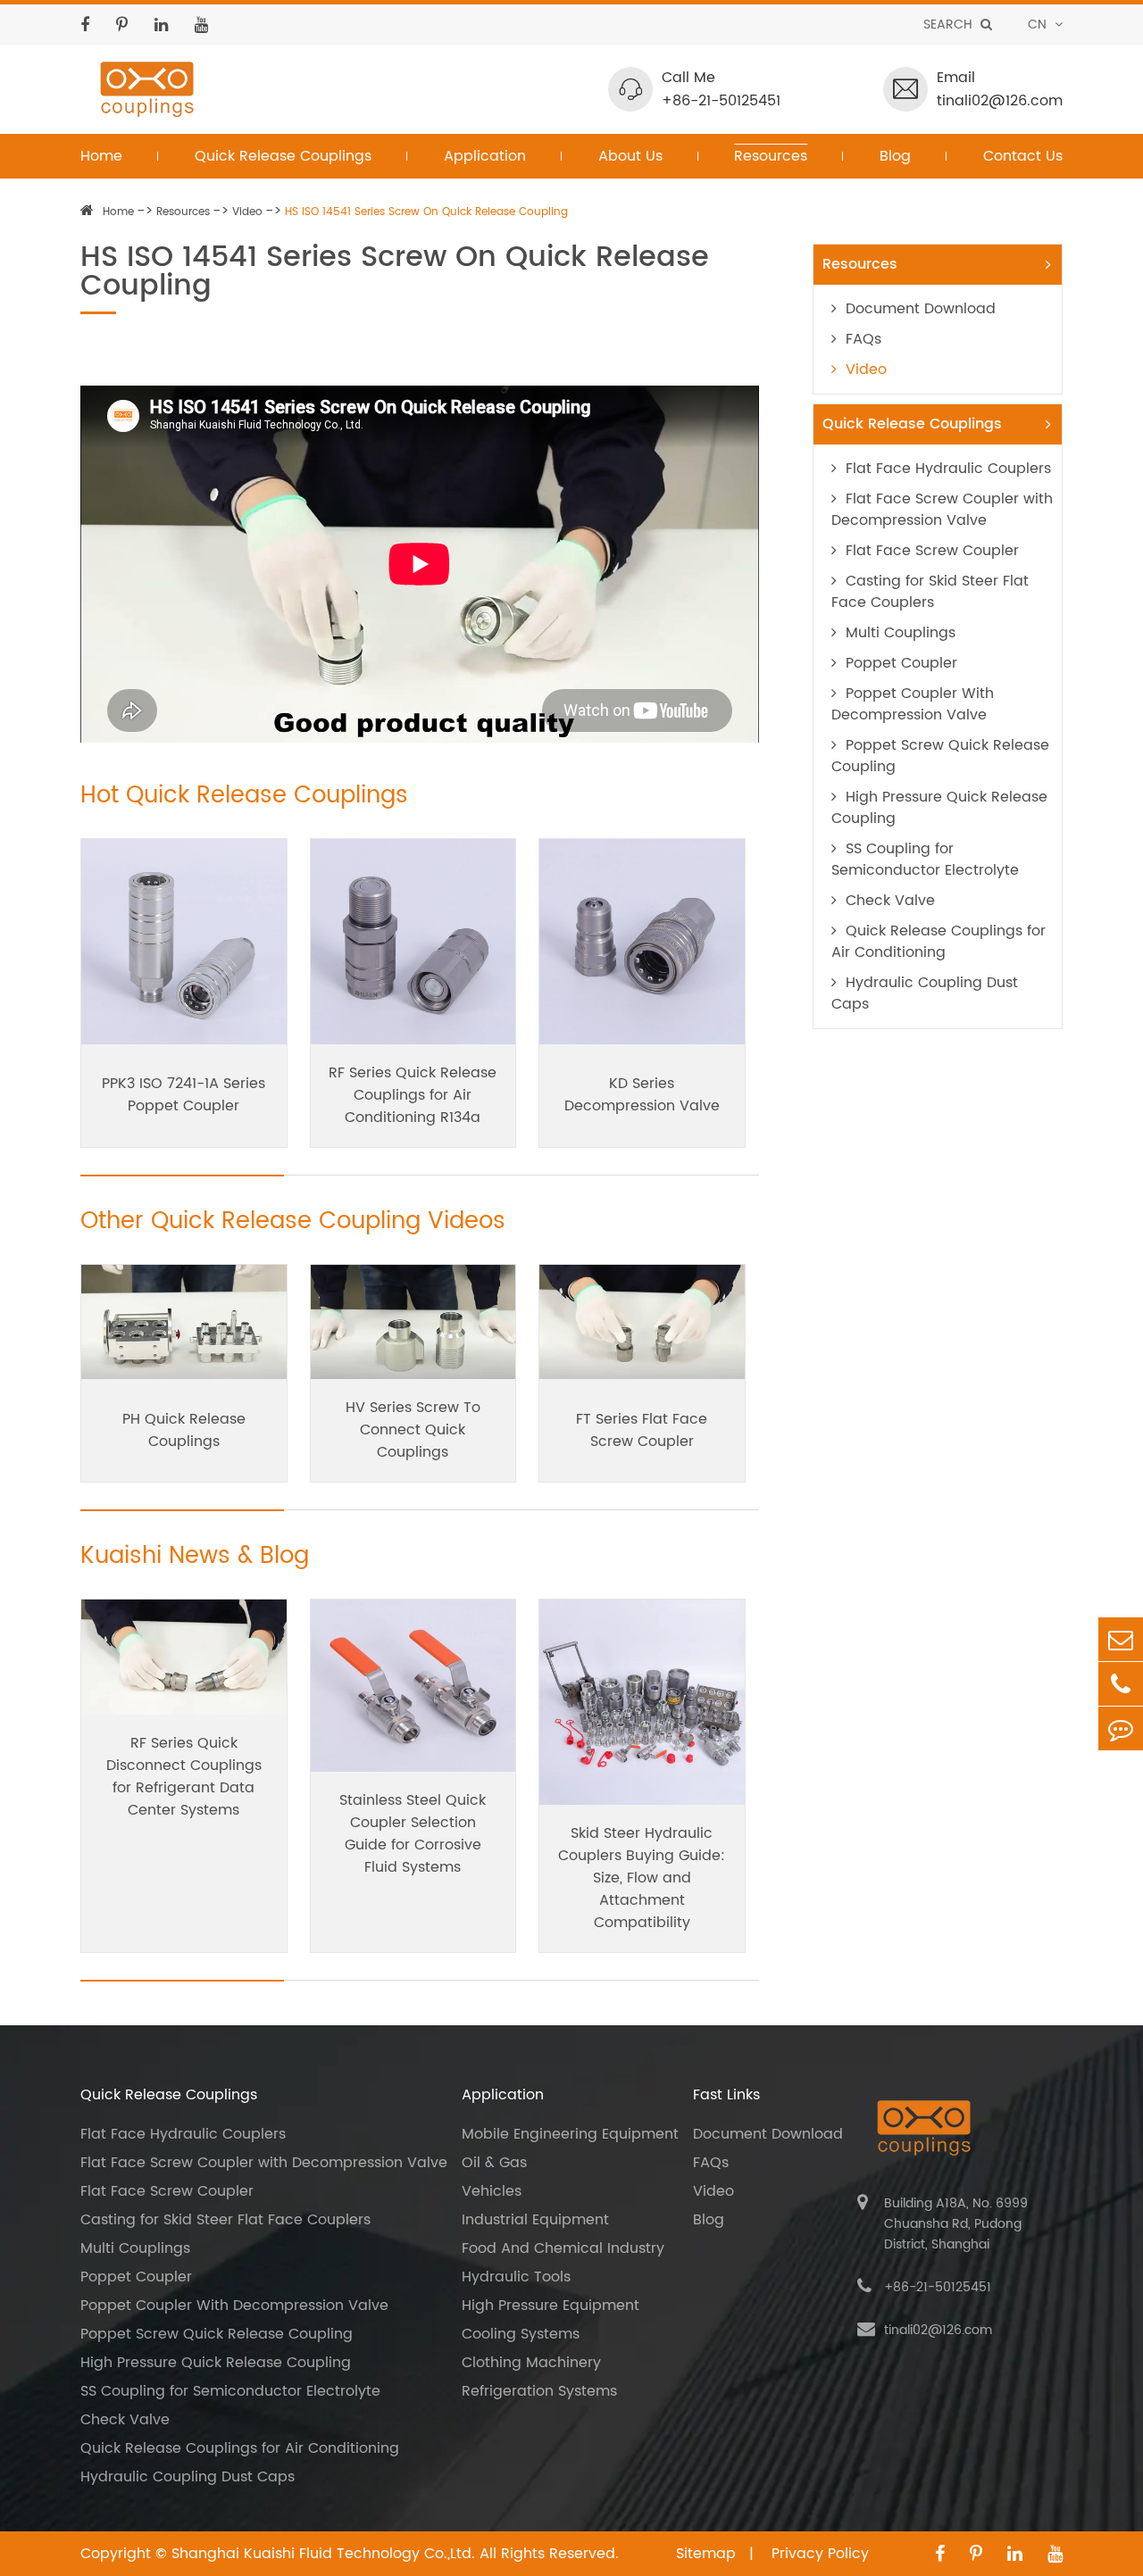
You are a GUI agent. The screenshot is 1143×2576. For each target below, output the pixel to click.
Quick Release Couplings (283, 156)
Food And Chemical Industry (563, 2248)
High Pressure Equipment (551, 2306)
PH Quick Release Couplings (184, 1430)
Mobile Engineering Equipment (570, 2134)
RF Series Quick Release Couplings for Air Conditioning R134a (413, 1095)
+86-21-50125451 (721, 101)
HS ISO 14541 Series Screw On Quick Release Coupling (426, 212)
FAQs (864, 339)
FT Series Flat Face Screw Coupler (642, 1430)
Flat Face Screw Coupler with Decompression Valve (942, 510)
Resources (771, 156)
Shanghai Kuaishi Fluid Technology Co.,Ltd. (323, 2554)
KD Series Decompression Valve (642, 1095)
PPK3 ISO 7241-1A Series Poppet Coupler (184, 1095)
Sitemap (708, 2554)
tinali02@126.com (1000, 101)
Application (485, 156)
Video (247, 212)
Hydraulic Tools (516, 2277)
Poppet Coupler (901, 663)
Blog (895, 156)
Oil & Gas (494, 2163)
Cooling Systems (521, 2334)
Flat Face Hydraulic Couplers (948, 469)
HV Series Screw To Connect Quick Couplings (413, 1430)
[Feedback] (1121, 1728)
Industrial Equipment (535, 2220)
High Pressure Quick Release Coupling (939, 808)
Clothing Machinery (531, 2363)
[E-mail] (1121, 1639)
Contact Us (1023, 156)
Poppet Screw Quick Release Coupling (940, 756)
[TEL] (1121, 1684)
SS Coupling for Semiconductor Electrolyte (925, 860)
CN (1039, 25)
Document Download (921, 309)
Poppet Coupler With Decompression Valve (913, 704)
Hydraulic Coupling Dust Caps (925, 993)
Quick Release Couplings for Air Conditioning (939, 942)
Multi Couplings (901, 633)
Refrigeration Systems (539, 2391)
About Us (630, 156)
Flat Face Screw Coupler (932, 551)
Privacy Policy (820, 2554)
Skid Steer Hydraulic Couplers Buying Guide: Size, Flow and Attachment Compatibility (642, 1878)
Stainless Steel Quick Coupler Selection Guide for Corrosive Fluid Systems (413, 1834)
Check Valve (890, 901)
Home (101, 156)
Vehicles (492, 2191)
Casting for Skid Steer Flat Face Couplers (930, 592)
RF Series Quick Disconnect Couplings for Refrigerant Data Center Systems (184, 1777)
